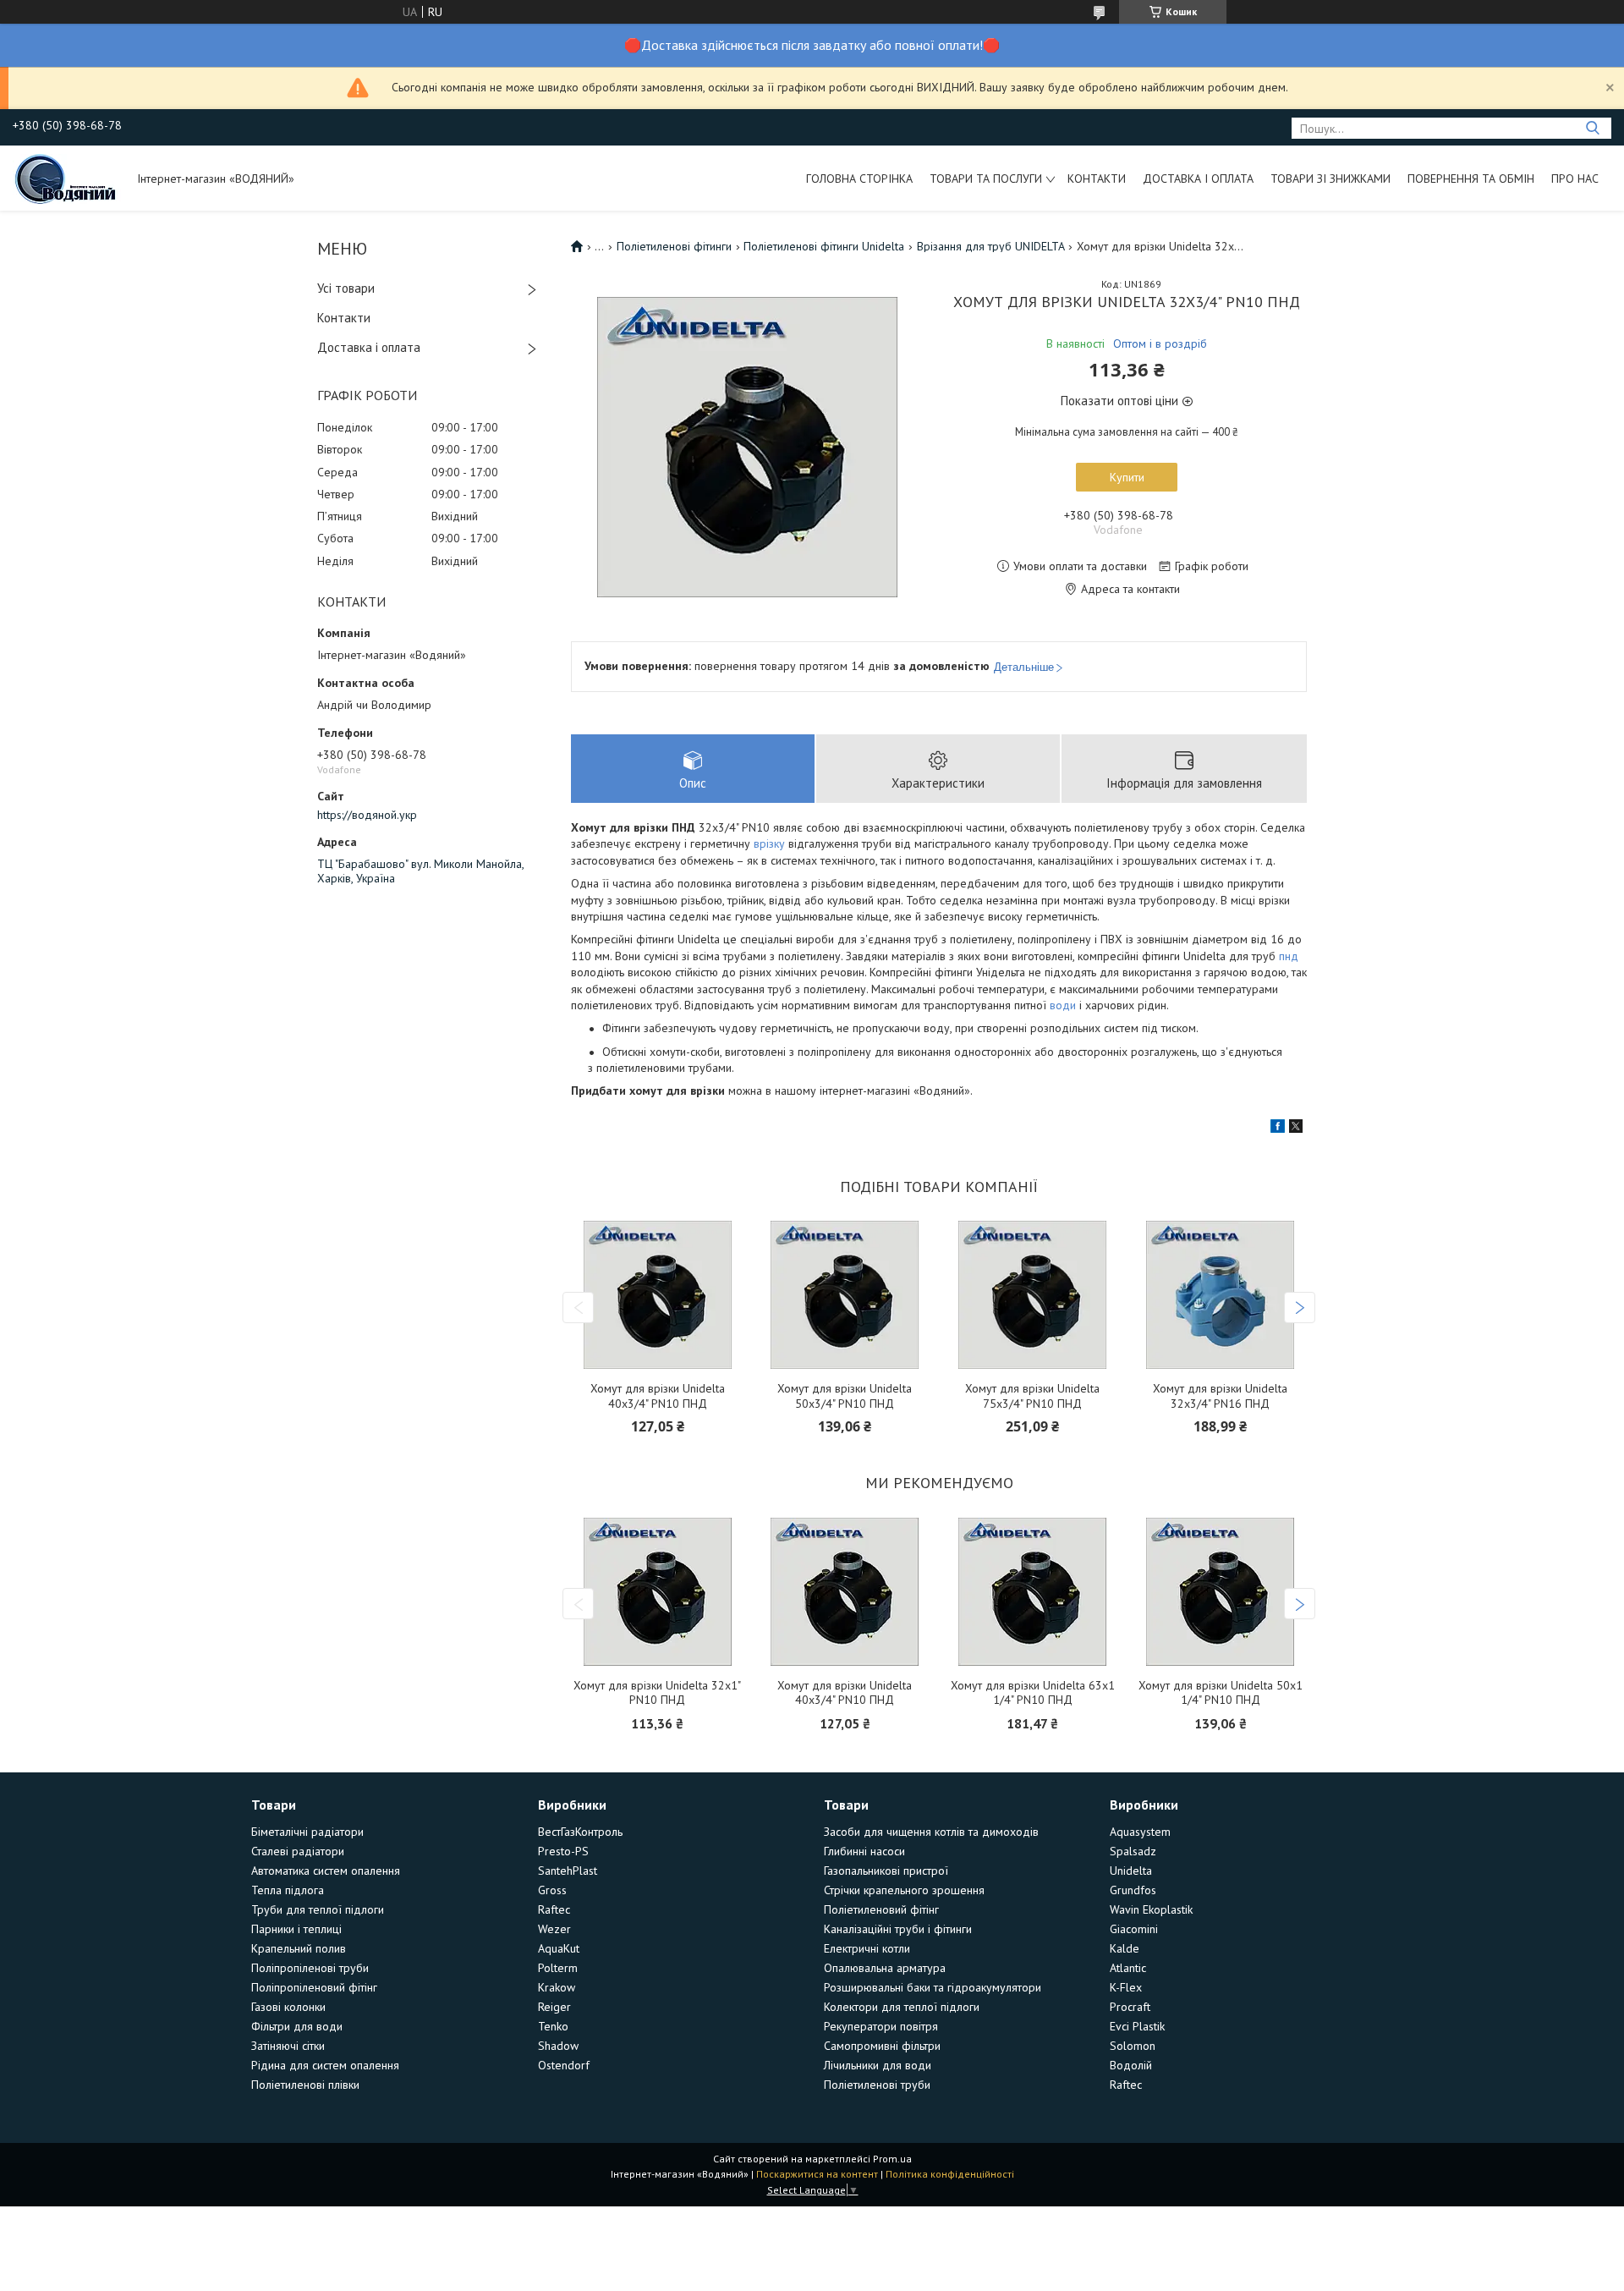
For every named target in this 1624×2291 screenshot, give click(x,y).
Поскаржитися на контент (817, 2174)
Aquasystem (1140, 1832)
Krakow (557, 1987)
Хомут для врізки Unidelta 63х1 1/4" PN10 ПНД (1033, 1693)
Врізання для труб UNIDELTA (991, 246)
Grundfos (1133, 1890)
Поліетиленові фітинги (674, 246)
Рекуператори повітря (881, 2026)
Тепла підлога (288, 1890)
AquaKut (559, 1948)
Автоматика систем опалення (326, 1871)
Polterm (558, 1968)
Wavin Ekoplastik (1151, 1909)
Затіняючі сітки (288, 2046)
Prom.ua (892, 2159)
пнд (1289, 956)
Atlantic (1128, 1968)
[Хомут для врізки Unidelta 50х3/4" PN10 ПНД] (845, 1295)
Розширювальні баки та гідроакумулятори (933, 1987)
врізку (769, 843)
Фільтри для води (297, 2026)
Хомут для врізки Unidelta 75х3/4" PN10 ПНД (1032, 1396)
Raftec (554, 1909)
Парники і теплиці (296, 1929)
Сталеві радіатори (298, 1851)
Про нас (1575, 179)
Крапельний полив (299, 1948)
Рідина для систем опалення (325, 2065)
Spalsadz (1133, 1851)
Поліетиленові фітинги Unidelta (824, 246)
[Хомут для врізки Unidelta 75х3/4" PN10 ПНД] (1033, 1295)
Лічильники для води (878, 2065)
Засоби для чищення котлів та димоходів (931, 1832)
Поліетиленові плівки (305, 2085)
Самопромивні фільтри (882, 2046)
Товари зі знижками (1330, 179)
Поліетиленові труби (877, 2085)
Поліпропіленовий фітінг (314, 1987)
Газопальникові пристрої (886, 1871)
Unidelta (1131, 1871)
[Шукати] (1592, 128)
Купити (1127, 477)
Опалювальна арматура (885, 1968)
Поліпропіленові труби (310, 1968)
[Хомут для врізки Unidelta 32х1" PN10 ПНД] (657, 1592)
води (1063, 1005)
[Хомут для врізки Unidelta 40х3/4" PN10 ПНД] (657, 1295)
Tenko (553, 2026)
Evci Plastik (1137, 2026)
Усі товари (346, 288)
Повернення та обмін (1471, 179)
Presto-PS (563, 1851)
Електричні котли (867, 1948)
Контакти (1097, 179)
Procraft (1130, 2007)
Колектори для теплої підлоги (902, 2007)
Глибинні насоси (864, 1851)
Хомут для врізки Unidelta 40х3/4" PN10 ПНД (658, 1396)
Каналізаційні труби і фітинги (898, 1929)
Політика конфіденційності (950, 2174)
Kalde (1125, 1948)
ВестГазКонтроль (580, 1832)
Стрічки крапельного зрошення (904, 1890)
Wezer (554, 1929)
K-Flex (1126, 1987)
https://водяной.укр (367, 815)
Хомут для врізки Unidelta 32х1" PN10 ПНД (657, 1693)
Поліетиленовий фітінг (881, 1909)
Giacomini (1134, 1929)
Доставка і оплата (1198, 179)
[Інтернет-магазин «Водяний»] (67, 178)
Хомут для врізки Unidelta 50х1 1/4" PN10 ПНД (1221, 1693)
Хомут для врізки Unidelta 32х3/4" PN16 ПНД (1220, 1396)
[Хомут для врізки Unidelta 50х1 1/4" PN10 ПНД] (1221, 1592)
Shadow (558, 2046)
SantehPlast (568, 1871)
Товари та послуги (986, 179)
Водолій (1131, 2065)
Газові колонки (288, 2007)
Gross (552, 1890)
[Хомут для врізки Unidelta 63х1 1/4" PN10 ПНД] (1033, 1592)
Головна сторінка (859, 179)
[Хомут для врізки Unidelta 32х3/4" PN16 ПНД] (1221, 1295)
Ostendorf (564, 2065)
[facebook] (1278, 1129)
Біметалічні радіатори (307, 1832)
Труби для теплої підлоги (318, 1909)
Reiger (554, 2007)
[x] (1296, 1129)
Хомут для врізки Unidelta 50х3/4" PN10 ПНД (845, 1396)
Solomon (1133, 2046)
